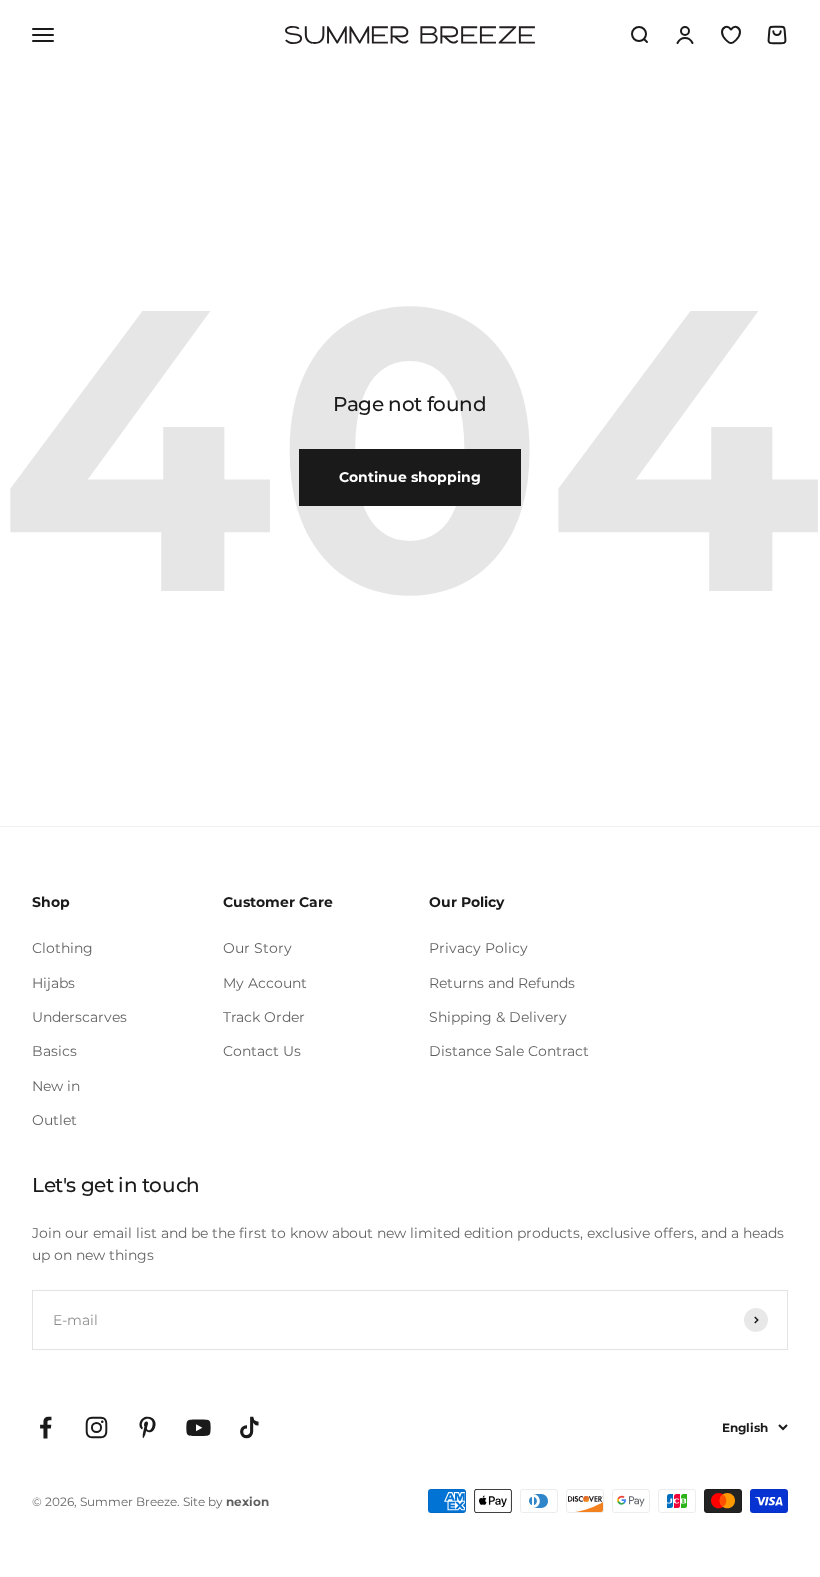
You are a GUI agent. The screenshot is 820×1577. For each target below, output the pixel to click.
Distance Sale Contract (509, 1051)
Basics (54, 1051)
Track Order (264, 1017)
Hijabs (53, 983)
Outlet (54, 1120)
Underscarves (79, 1017)
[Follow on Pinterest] (147, 1427)
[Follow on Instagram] (96, 1427)
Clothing (62, 948)
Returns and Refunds (502, 983)
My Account (265, 983)
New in (56, 1086)
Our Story (257, 948)
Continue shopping (410, 477)
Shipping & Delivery (498, 1017)
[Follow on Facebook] (45, 1427)
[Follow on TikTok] (249, 1427)
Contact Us (262, 1051)
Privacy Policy (478, 948)
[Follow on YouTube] (198, 1427)
